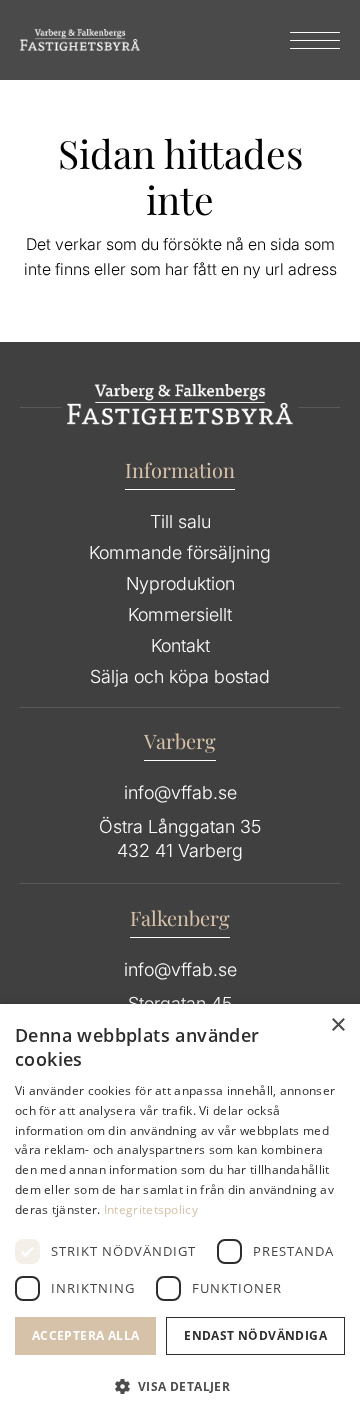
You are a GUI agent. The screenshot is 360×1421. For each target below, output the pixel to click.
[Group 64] (80, 40)
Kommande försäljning (180, 552)
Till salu (180, 521)
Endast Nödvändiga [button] (255, 1335)
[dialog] (180, 1212)
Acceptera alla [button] (86, 1335)
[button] (180, 1387)
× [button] (337, 1025)
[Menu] (305, 40)
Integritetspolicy (151, 1209)
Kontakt (180, 645)
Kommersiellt (180, 614)
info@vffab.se (180, 792)
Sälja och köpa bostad (180, 676)
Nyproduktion (180, 583)
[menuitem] (305, 40)
